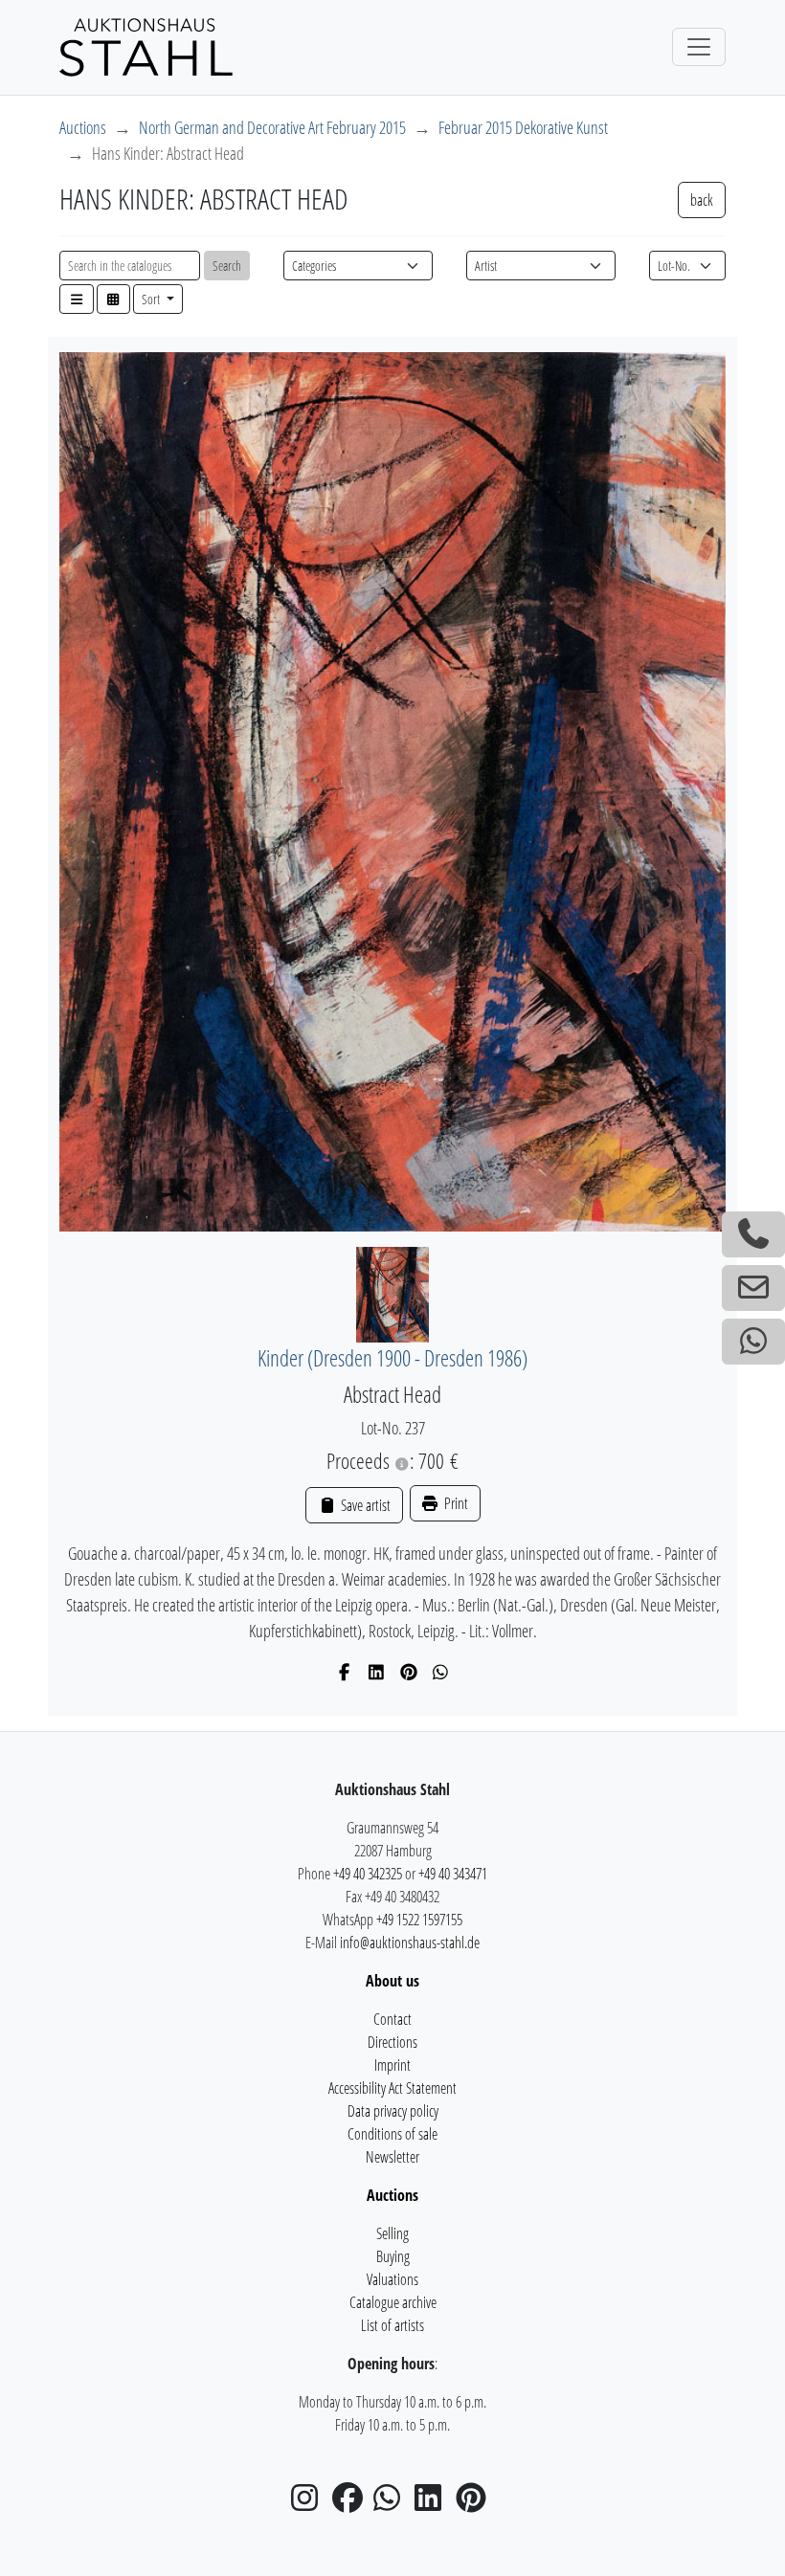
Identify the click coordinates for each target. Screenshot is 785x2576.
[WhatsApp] (441, 1672)
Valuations (392, 2279)
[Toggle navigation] (699, 47)
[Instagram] (310, 2503)
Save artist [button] (364, 1505)
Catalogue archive (393, 2302)
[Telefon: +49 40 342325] (753, 1234)
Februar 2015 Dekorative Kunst (523, 127)
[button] (77, 299)
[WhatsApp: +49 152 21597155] (753, 1342)
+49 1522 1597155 (419, 1920)
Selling (392, 2233)
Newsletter (392, 2157)
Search (227, 266)
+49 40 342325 (368, 1874)
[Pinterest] (409, 1672)
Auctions (83, 127)
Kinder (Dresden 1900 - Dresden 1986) (392, 1358)
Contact (392, 2019)
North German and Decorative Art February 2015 (272, 127)
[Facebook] (345, 1672)
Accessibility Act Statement (392, 2088)
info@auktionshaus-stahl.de (410, 1943)
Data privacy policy (393, 2111)
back (702, 200)
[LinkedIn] (377, 1672)
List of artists (392, 2325)
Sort (152, 299)
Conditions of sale (392, 2134)
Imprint (392, 2065)
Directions (392, 2042)
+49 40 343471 (453, 1874)
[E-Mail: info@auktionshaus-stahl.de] (753, 1288)
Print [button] (455, 1503)
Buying (393, 2256)
